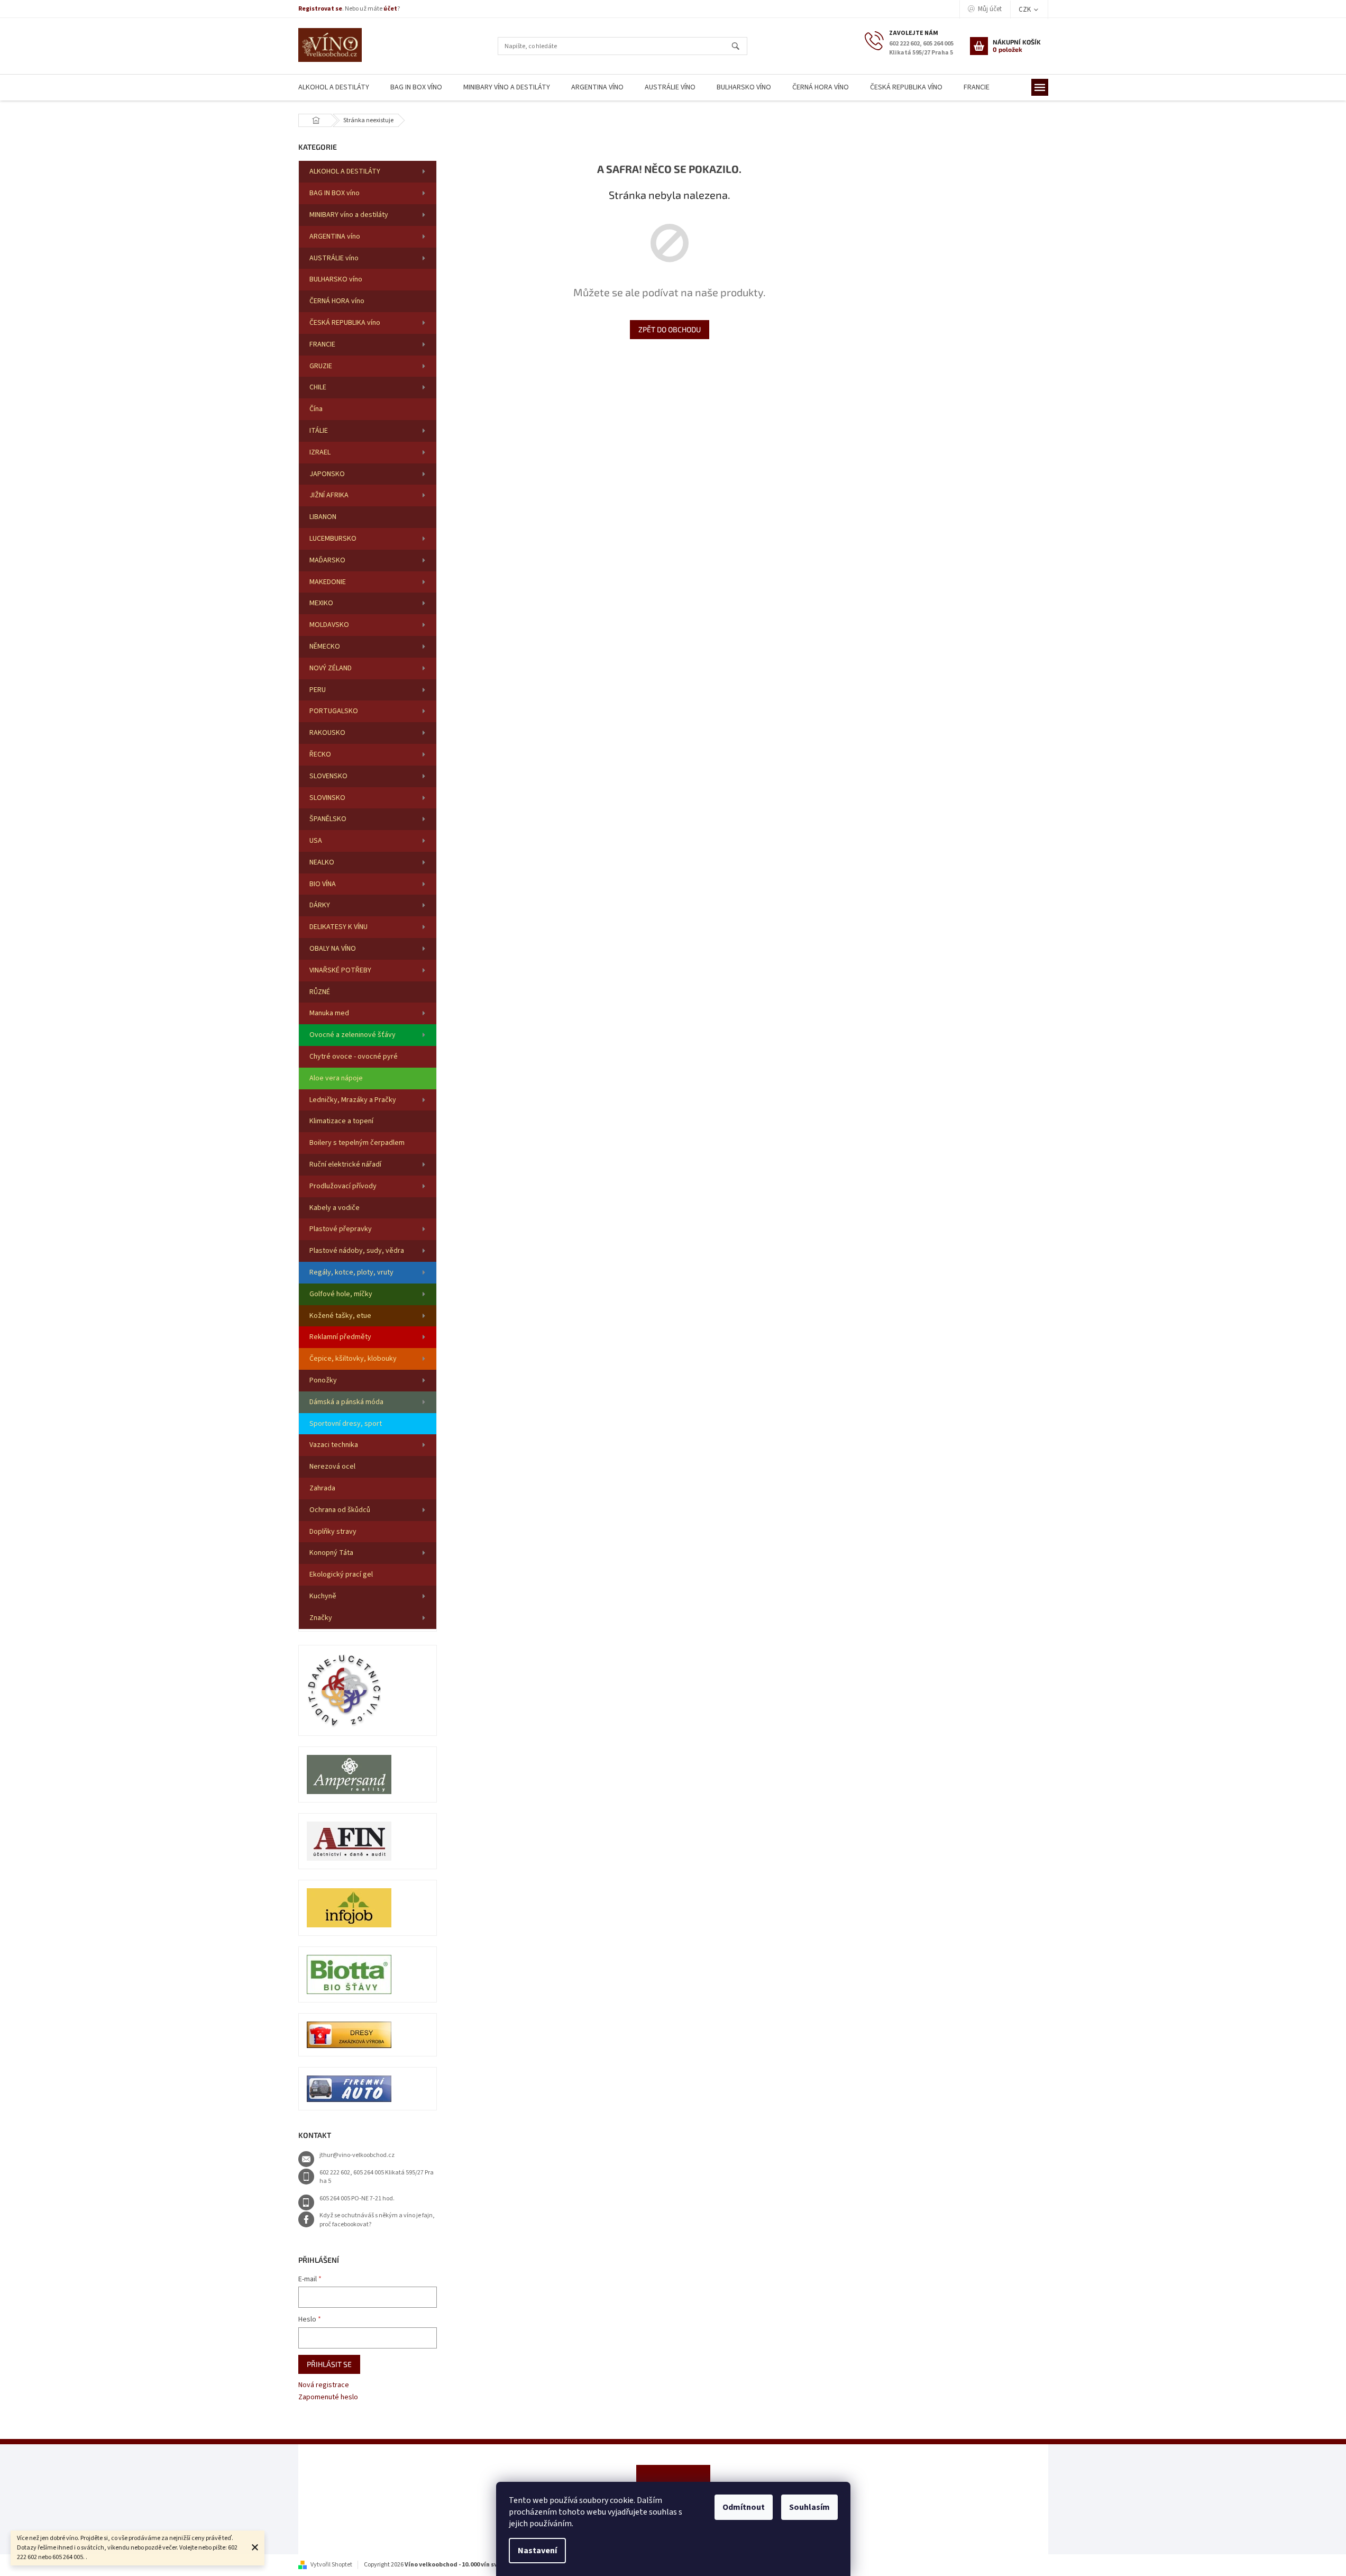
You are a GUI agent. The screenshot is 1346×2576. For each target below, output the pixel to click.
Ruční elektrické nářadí (345, 1164)
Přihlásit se (329, 2364)
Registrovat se (320, 9)
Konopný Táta (331, 1553)
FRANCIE (322, 344)
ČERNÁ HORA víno (337, 301)
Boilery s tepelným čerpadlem (357, 1143)
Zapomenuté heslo (328, 2397)
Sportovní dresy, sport (346, 1424)
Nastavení (537, 2551)
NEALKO (322, 862)
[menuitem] (334, 88)
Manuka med (329, 1013)
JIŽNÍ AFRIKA (329, 495)
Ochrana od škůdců (340, 1510)
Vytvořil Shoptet (331, 2565)
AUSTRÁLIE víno (334, 258)
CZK (1025, 10)
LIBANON (323, 517)
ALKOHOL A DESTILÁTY (345, 171)
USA (316, 841)
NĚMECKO (325, 647)
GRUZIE (321, 366)
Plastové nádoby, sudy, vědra (357, 1251)
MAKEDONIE (328, 582)
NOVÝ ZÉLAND (331, 668)
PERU (318, 690)
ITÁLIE (319, 431)
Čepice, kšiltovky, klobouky (353, 1359)
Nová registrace (324, 2385)
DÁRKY (320, 905)
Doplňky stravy (333, 1532)
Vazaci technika (334, 1445)
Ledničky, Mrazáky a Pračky (353, 1100)
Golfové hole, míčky (341, 1294)
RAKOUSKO (327, 733)
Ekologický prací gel (341, 1574)
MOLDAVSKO (329, 625)
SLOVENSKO (328, 776)
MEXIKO (321, 603)
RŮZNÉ (320, 992)
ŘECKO (320, 754)
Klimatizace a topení (341, 1121)
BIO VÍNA (323, 884)
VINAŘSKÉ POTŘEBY (340, 970)
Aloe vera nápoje (336, 1078)
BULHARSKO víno (336, 279)
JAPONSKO (327, 474)
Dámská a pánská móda (346, 1402)
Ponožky (323, 1380)
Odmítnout (744, 2507)
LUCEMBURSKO (333, 539)
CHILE (318, 387)
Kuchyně (323, 1596)
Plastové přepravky (341, 1229)
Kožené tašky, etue (340, 1316)
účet (390, 9)
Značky (321, 1618)
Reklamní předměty (340, 1337)
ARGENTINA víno (335, 236)
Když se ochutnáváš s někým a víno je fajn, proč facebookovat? (377, 2220)
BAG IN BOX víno (335, 193)
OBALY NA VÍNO (333, 949)
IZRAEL (320, 452)
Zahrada (322, 1488)
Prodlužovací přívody (343, 1186)
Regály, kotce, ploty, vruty (351, 1272)
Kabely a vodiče (335, 1208)
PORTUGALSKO (334, 711)
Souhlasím (809, 2507)
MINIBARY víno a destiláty (349, 215)
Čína (316, 409)
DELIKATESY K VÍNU (338, 927)
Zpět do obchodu (670, 329)
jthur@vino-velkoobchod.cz (357, 2155)
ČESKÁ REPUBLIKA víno (345, 323)
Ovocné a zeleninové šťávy (352, 1035)
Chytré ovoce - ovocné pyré (354, 1057)
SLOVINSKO (327, 798)
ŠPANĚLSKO (328, 819)
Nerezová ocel (332, 1467)
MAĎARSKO (327, 560)
